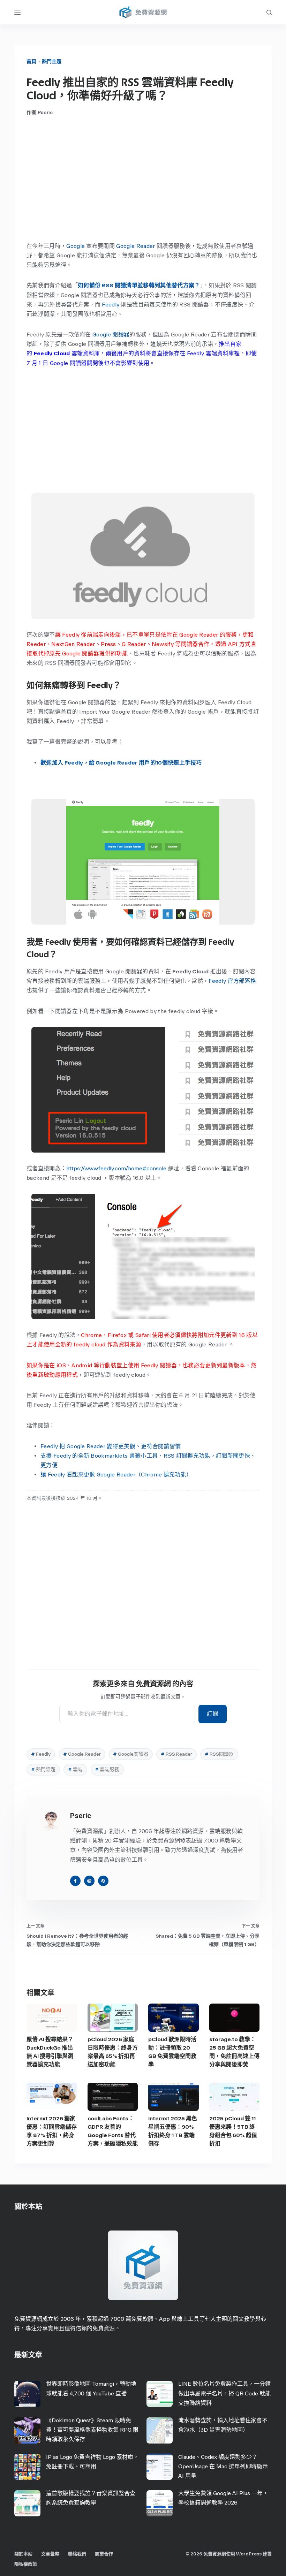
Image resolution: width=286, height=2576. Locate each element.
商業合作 (104, 2554)
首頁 (31, 62)
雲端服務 (107, 1769)
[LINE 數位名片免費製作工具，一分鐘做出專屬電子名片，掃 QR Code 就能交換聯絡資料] (160, 2394)
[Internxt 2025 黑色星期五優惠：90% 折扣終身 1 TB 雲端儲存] (174, 2097)
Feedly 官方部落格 (232, 981)
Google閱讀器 (131, 1754)
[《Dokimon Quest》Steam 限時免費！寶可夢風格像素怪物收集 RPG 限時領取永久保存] (27, 2430)
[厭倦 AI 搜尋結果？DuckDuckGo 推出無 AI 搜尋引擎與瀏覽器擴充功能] (52, 2018)
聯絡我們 (77, 2554)
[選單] (17, 12)
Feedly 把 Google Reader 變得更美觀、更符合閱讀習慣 (111, 1446)
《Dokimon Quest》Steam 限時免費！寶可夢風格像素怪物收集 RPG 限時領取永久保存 (92, 2430)
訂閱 (213, 1714)
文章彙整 (50, 2554)
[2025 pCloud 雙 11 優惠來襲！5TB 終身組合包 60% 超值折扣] (235, 2097)
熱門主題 (52, 62)
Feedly (111, 305)
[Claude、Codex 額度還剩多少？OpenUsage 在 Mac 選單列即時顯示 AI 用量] (160, 2467)
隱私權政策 (26, 2564)
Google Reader (136, 246)
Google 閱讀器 (111, 335)
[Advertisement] (143, 178)
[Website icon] (89, 1881)
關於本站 (23, 2554)
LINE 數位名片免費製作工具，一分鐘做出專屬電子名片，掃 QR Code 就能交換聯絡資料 (224, 2393)
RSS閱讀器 (219, 1754)
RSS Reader (176, 1754)
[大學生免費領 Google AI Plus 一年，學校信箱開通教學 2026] (160, 2503)
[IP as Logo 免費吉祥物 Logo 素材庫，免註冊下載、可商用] (27, 2467)
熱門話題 (43, 1769)
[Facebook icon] (75, 1881)
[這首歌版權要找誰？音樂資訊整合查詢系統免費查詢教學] (27, 2503)
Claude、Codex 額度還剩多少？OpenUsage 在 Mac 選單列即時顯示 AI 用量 (223, 2466)
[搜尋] (269, 12)
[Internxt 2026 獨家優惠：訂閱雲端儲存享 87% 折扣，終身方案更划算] (52, 2097)
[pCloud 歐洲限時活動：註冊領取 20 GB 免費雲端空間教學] (174, 2018)
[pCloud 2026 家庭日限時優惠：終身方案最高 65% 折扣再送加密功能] (113, 2018)
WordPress (249, 2554)
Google (76, 246)
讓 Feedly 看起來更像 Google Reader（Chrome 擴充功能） (116, 1475)
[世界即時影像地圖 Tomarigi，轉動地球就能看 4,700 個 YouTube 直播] (27, 2394)
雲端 (75, 1769)
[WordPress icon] (103, 1881)
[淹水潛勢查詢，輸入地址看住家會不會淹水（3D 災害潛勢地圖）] (160, 2430)
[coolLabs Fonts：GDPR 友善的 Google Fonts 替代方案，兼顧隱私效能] (113, 2097)
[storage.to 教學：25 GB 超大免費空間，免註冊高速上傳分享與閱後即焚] (235, 2018)
